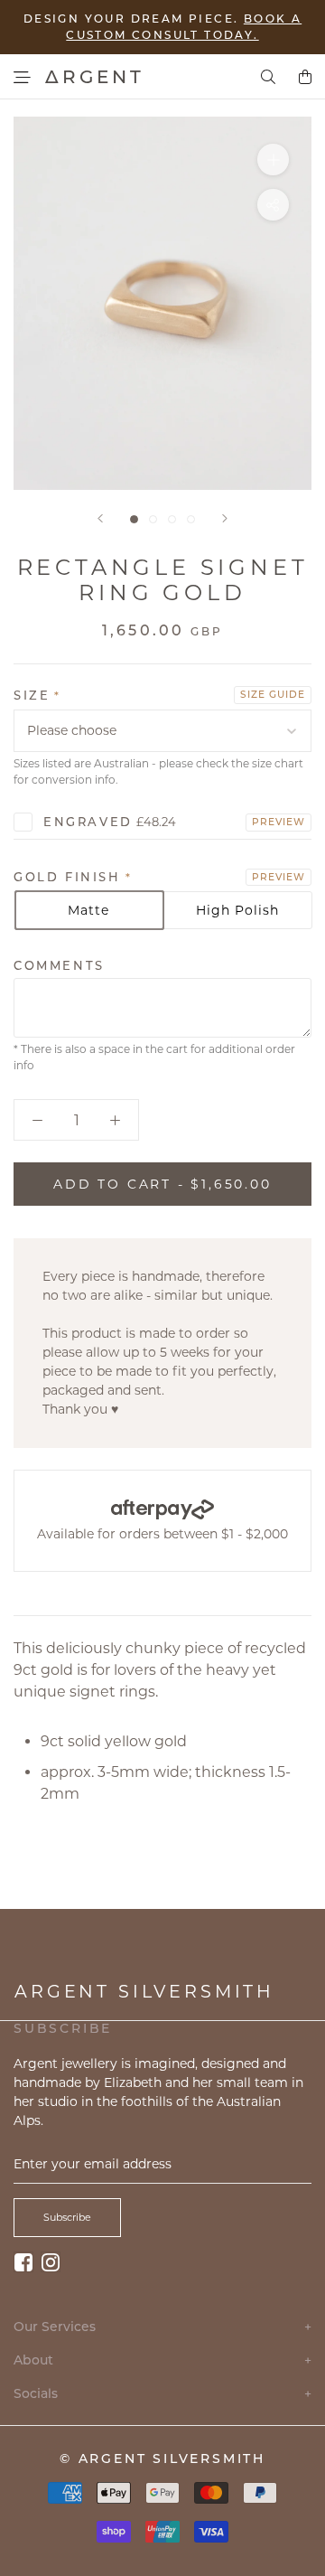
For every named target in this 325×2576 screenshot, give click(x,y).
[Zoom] (273, 160)
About (162, 2360)
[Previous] (100, 518)
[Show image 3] (172, 519)
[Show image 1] (134, 519)
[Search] (268, 77)
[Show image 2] (153, 519)
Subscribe (67, 2217)
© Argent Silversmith (162, 2458)
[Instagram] (51, 2262)
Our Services (162, 2327)
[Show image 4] (191, 519)
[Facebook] (23, 2262)
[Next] (225, 518)
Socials (162, 2394)
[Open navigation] (22, 77)
